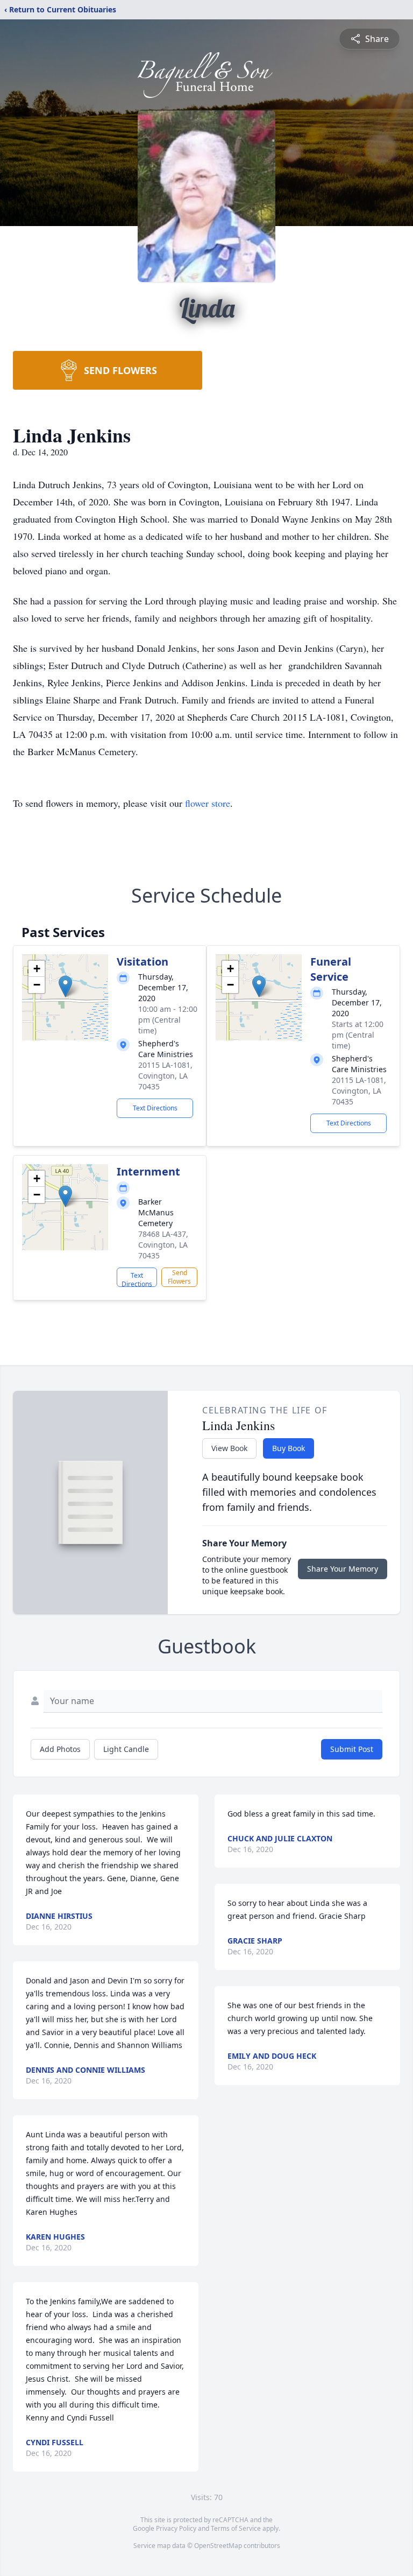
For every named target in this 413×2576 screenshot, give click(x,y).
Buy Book (289, 1448)
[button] (65, 986)
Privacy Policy (176, 2528)
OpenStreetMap (218, 2546)
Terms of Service (236, 2528)
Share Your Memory (343, 1569)
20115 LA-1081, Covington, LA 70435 (165, 1076)
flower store (208, 803)
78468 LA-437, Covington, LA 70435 (163, 1245)
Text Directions (155, 1108)
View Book (229, 1448)
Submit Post (352, 1749)
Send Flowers (179, 1277)
